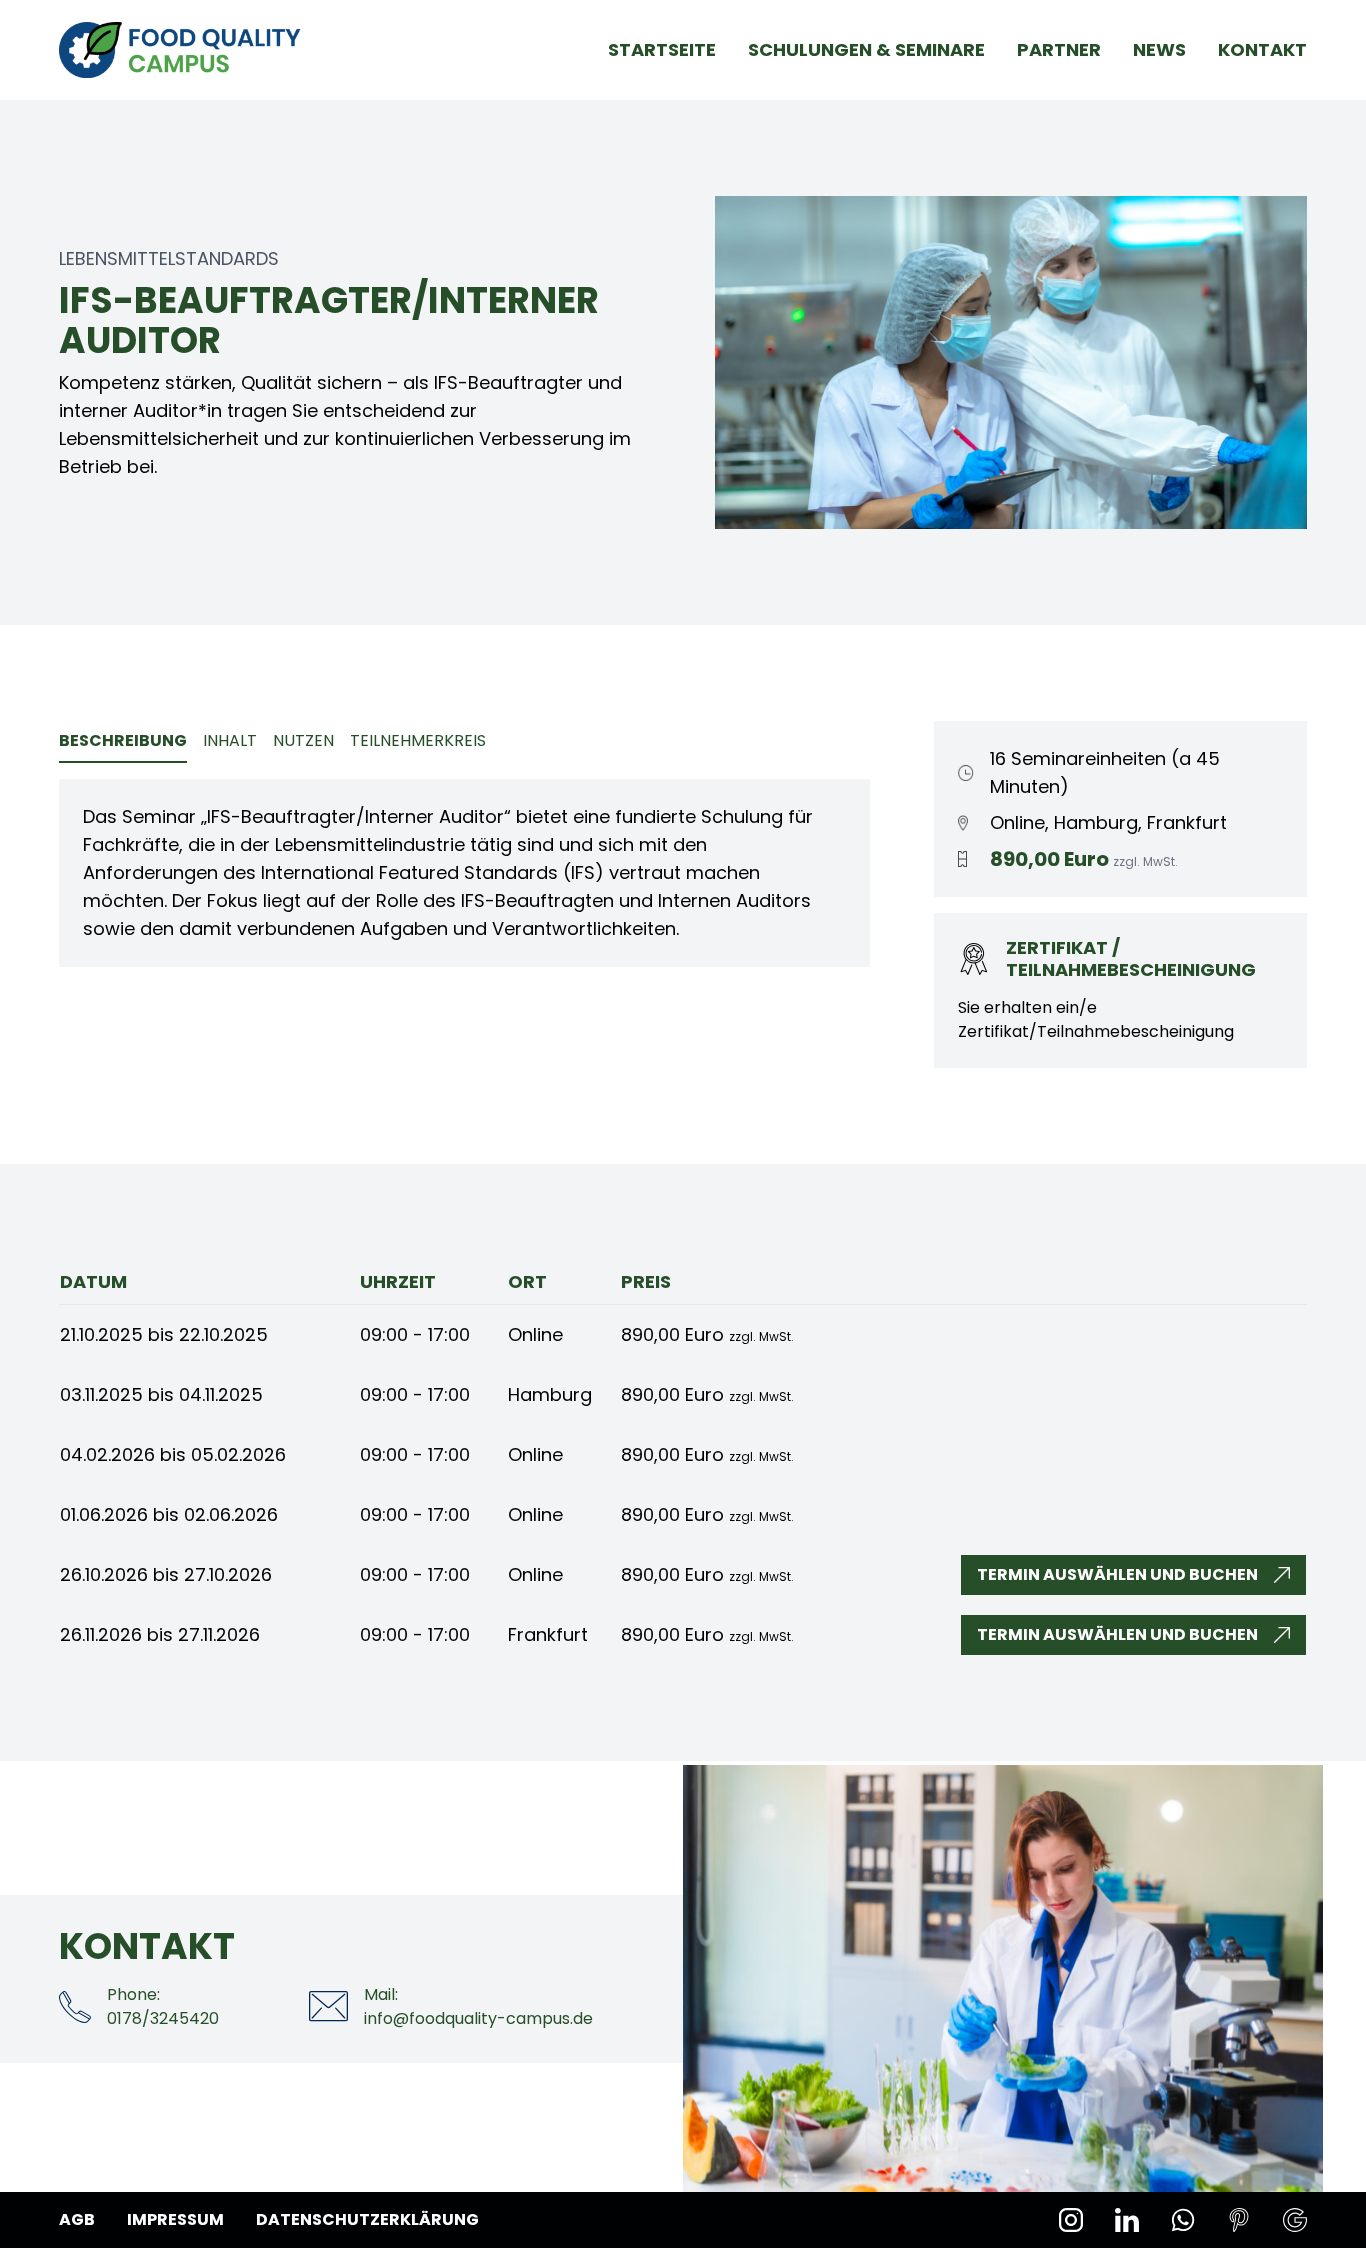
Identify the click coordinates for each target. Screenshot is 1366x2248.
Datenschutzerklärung (367, 2219)
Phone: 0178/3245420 (163, 2006)
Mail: (478, 2006)
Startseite (662, 49)
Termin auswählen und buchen (1117, 1574)
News (1159, 49)
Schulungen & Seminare (866, 49)
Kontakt (1262, 49)
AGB (77, 2219)
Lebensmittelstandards (169, 258)
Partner (1059, 49)
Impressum (175, 2219)
